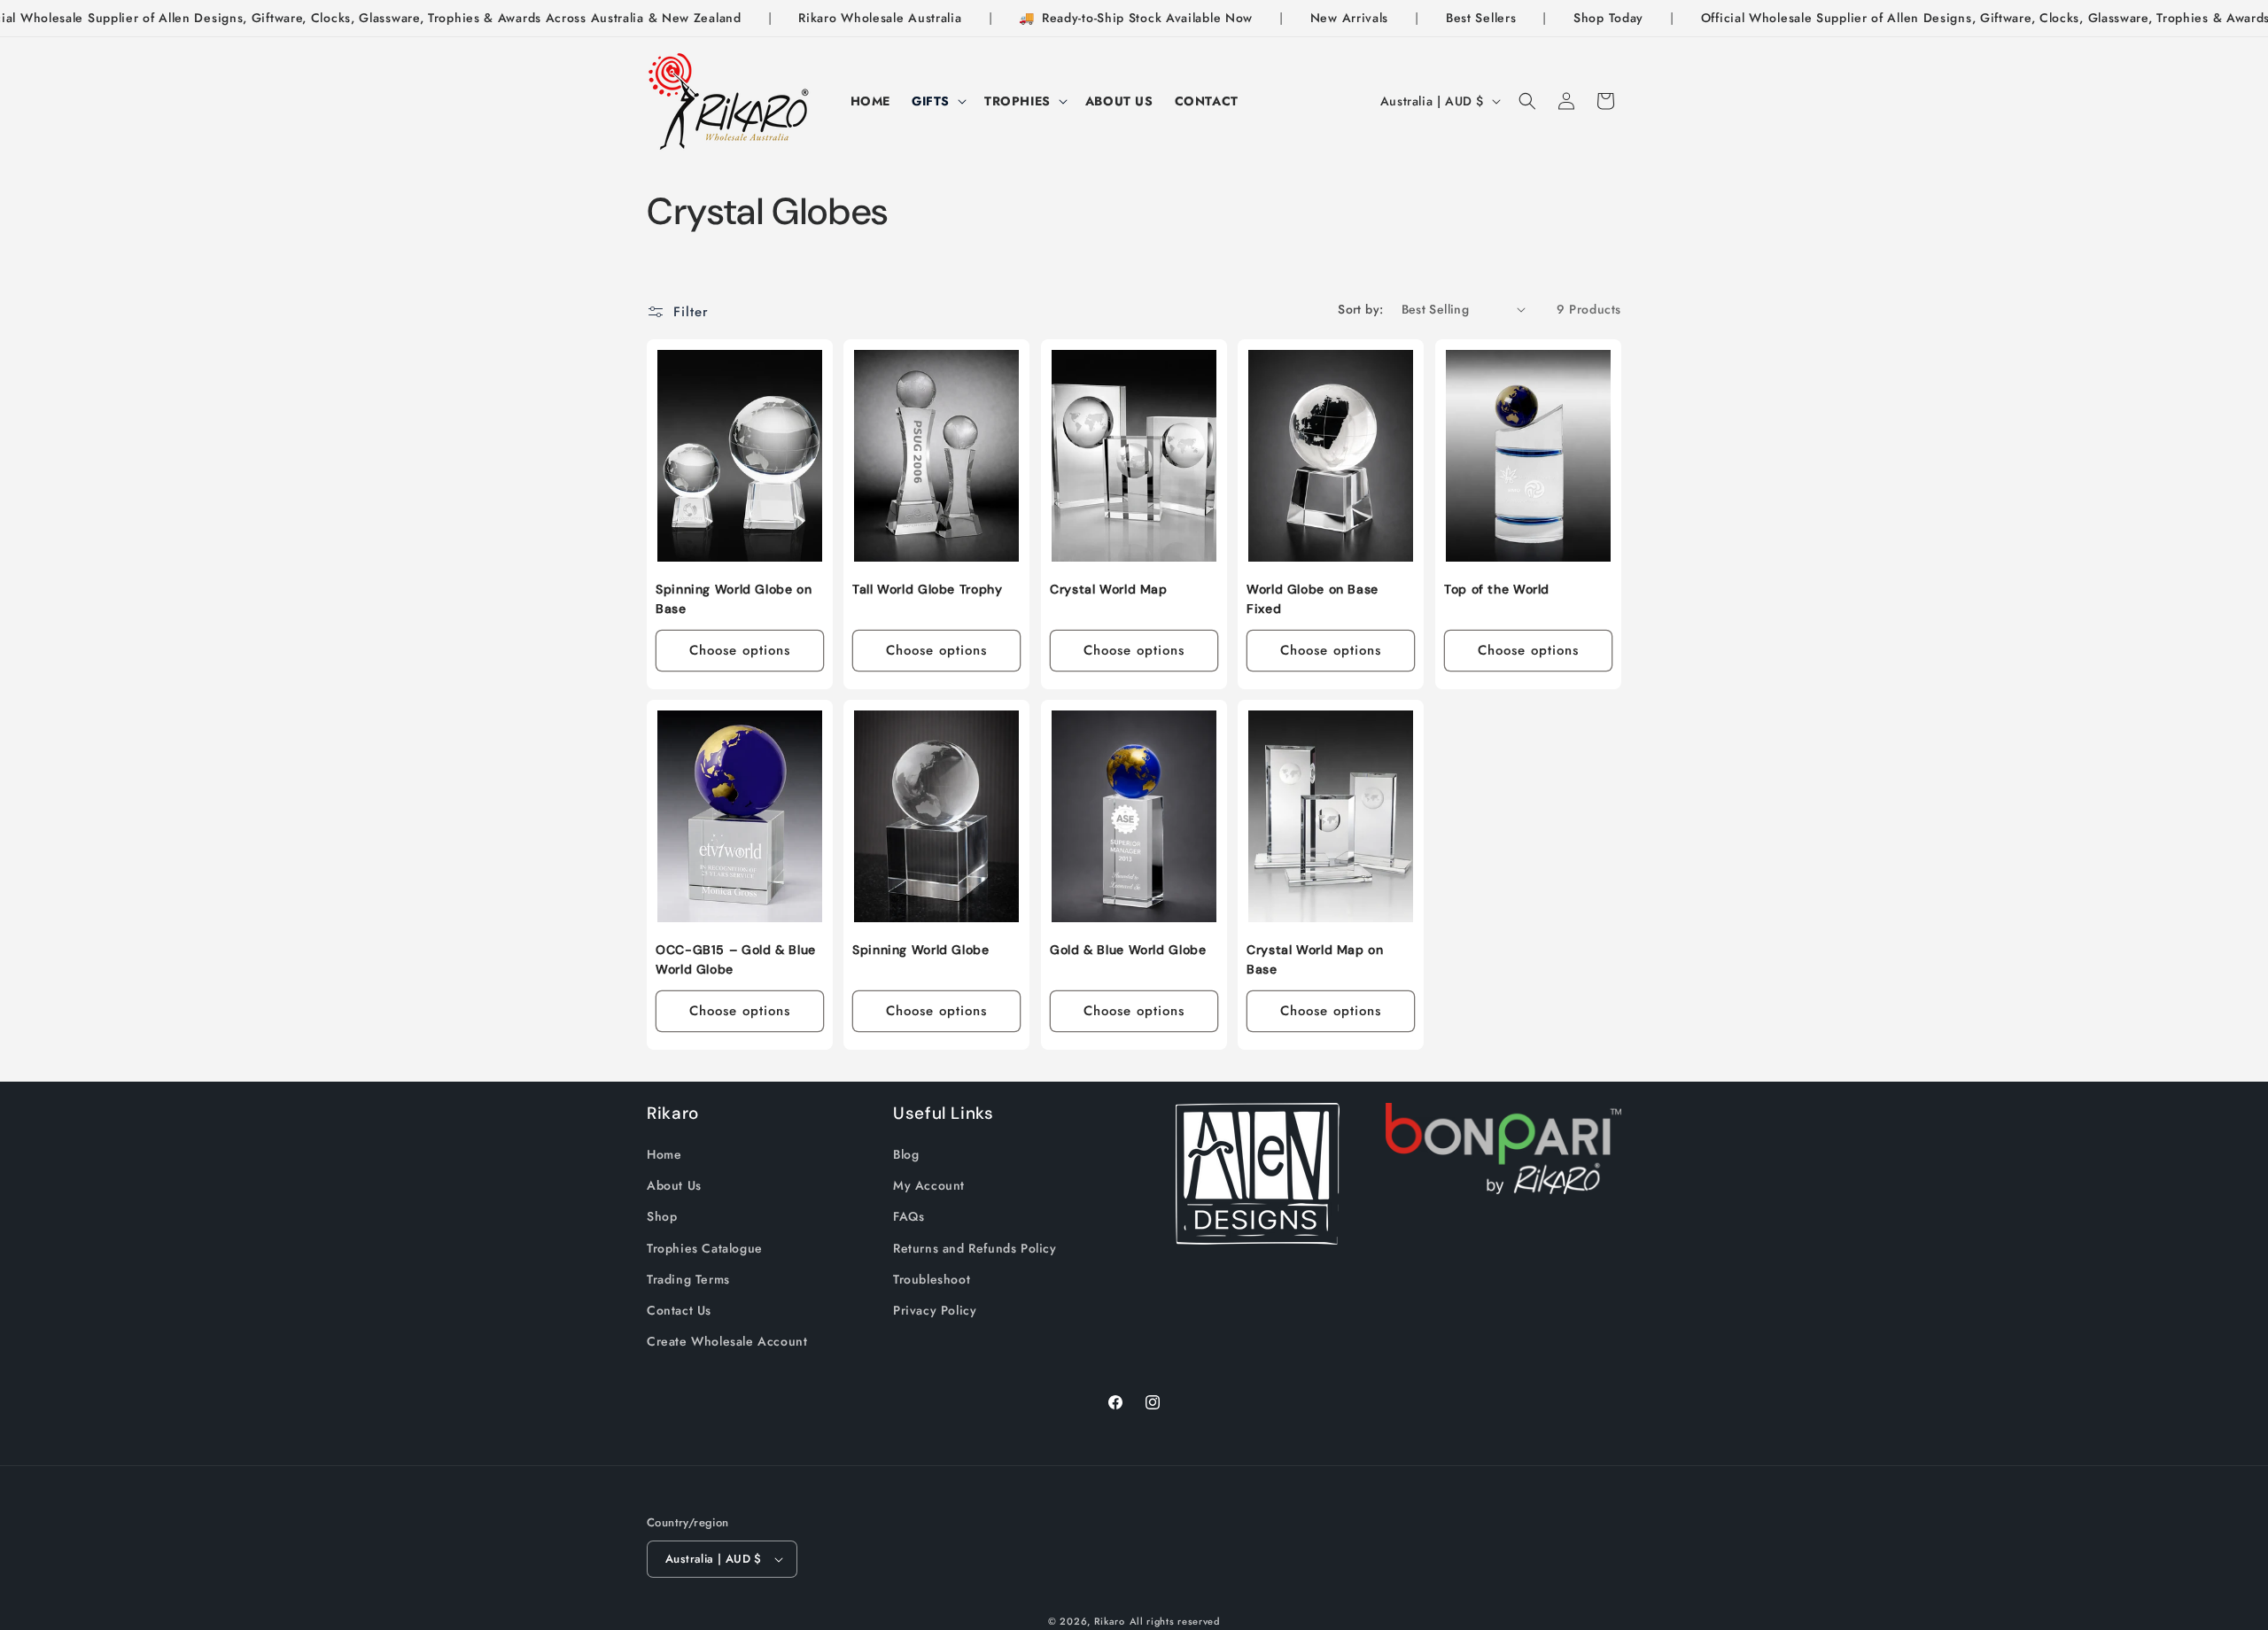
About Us (674, 1185)
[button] (937, 101)
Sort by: (1360, 309)
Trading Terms (688, 1279)
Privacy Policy (935, 1310)
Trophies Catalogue (705, 1248)
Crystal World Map (1109, 589)
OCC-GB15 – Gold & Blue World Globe (736, 959)
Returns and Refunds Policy (975, 1248)
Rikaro (1110, 1621)
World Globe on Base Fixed (1313, 599)
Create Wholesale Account (727, 1341)
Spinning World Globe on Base (734, 599)
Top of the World (1497, 589)
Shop (662, 1216)
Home (664, 1154)
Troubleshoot (932, 1279)
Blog (906, 1154)
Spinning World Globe (921, 950)
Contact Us (679, 1310)
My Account (929, 1185)
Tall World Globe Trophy (928, 589)
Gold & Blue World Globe (1128, 950)
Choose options (740, 650)
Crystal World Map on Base (1315, 959)
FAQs (909, 1216)
